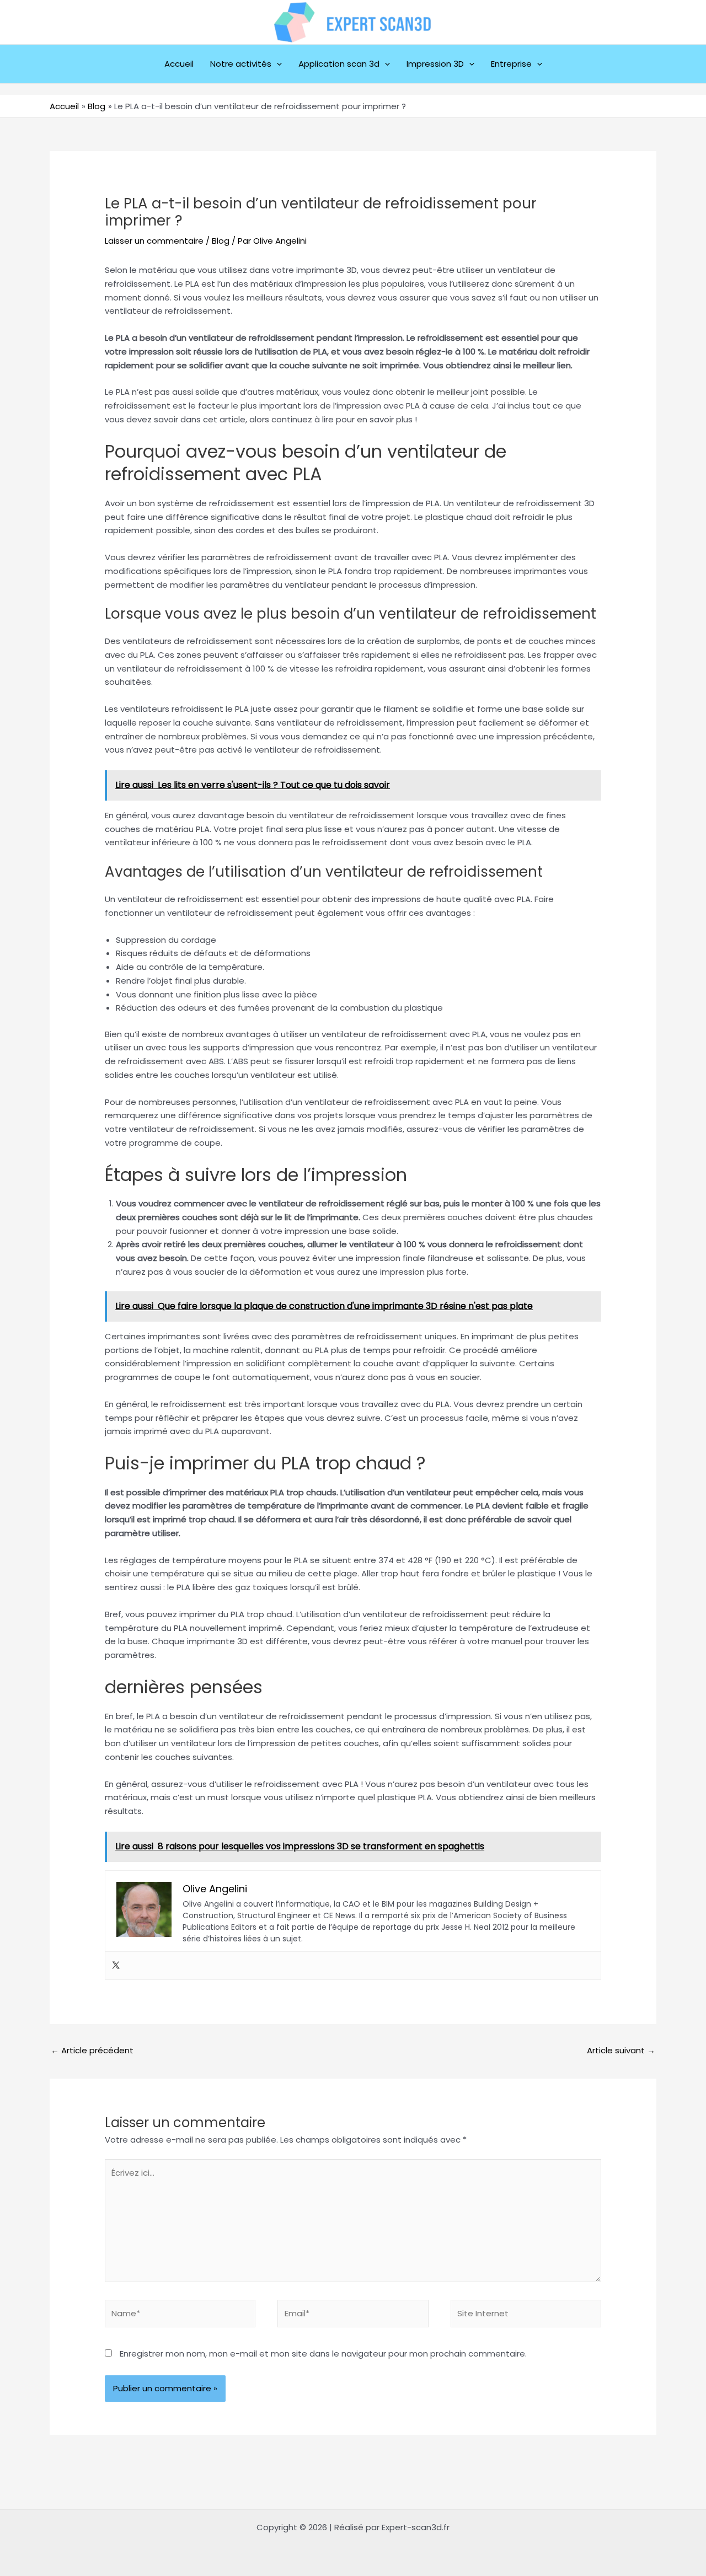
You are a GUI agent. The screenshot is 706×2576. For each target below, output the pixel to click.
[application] (277, 64)
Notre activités (241, 64)
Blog (221, 241)
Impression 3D (435, 64)
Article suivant (621, 2050)
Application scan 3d (339, 64)
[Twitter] (116, 1966)
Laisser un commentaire (154, 241)
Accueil (179, 64)
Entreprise (511, 64)
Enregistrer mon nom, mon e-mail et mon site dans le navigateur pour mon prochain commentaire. (323, 2354)
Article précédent (92, 2050)
